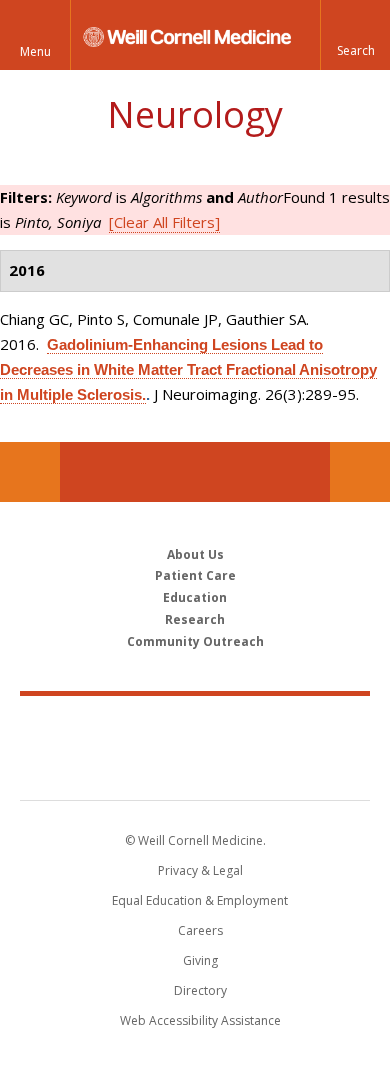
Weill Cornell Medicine (195, 726)
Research (195, 619)
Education (195, 597)
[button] (355, 35)
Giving (200, 960)
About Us (195, 554)
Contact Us (360, 472)
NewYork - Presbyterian (195, 768)
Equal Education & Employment (200, 900)
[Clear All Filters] (164, 222)
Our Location (30, 472)
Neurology (195, 114)
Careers (200, 930)
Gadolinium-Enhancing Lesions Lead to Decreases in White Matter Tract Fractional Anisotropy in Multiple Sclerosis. (188, 369)
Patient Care (195, 575)
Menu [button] (35, 51)
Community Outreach (195, 641)
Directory (200, 990)
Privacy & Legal (200, 870)
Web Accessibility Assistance (200, 1020)
